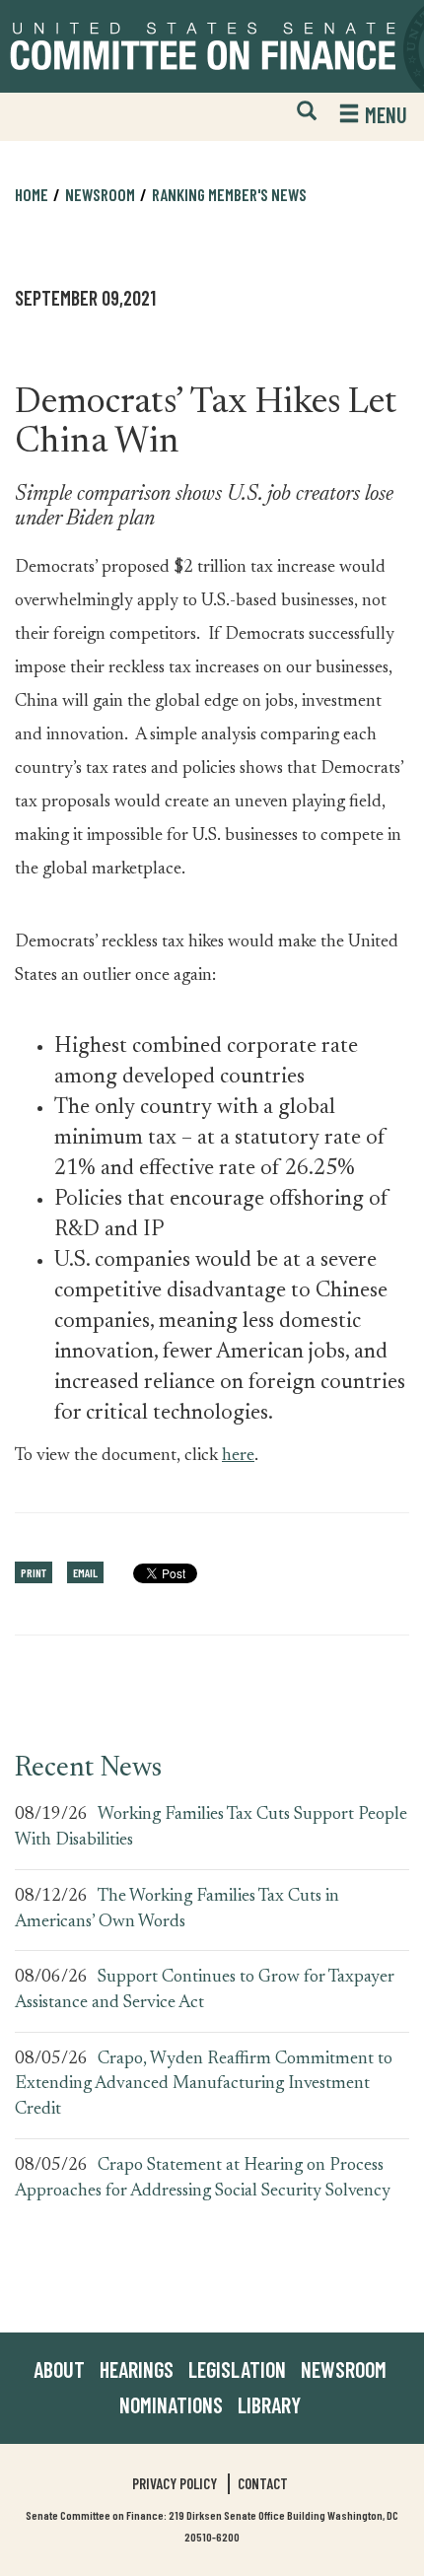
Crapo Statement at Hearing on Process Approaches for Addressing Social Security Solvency (203, 2179)
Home (32, 194)
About (59, 2369)
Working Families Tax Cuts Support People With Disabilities (211, 1828)
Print (34, 1572)
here (238, 1452)
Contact (263, 2483)
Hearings (137, 2369)
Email (85, 1572)
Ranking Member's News (229, 194)
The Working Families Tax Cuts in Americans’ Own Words (177, 1910)
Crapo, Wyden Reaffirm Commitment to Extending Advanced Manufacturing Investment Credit (204, 2085)
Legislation (237, 2369)
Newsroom (344, 2369)
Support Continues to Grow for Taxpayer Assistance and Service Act (205, 1990)
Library (269, 2404)
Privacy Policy (175, 2483)
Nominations (171, 2404)
